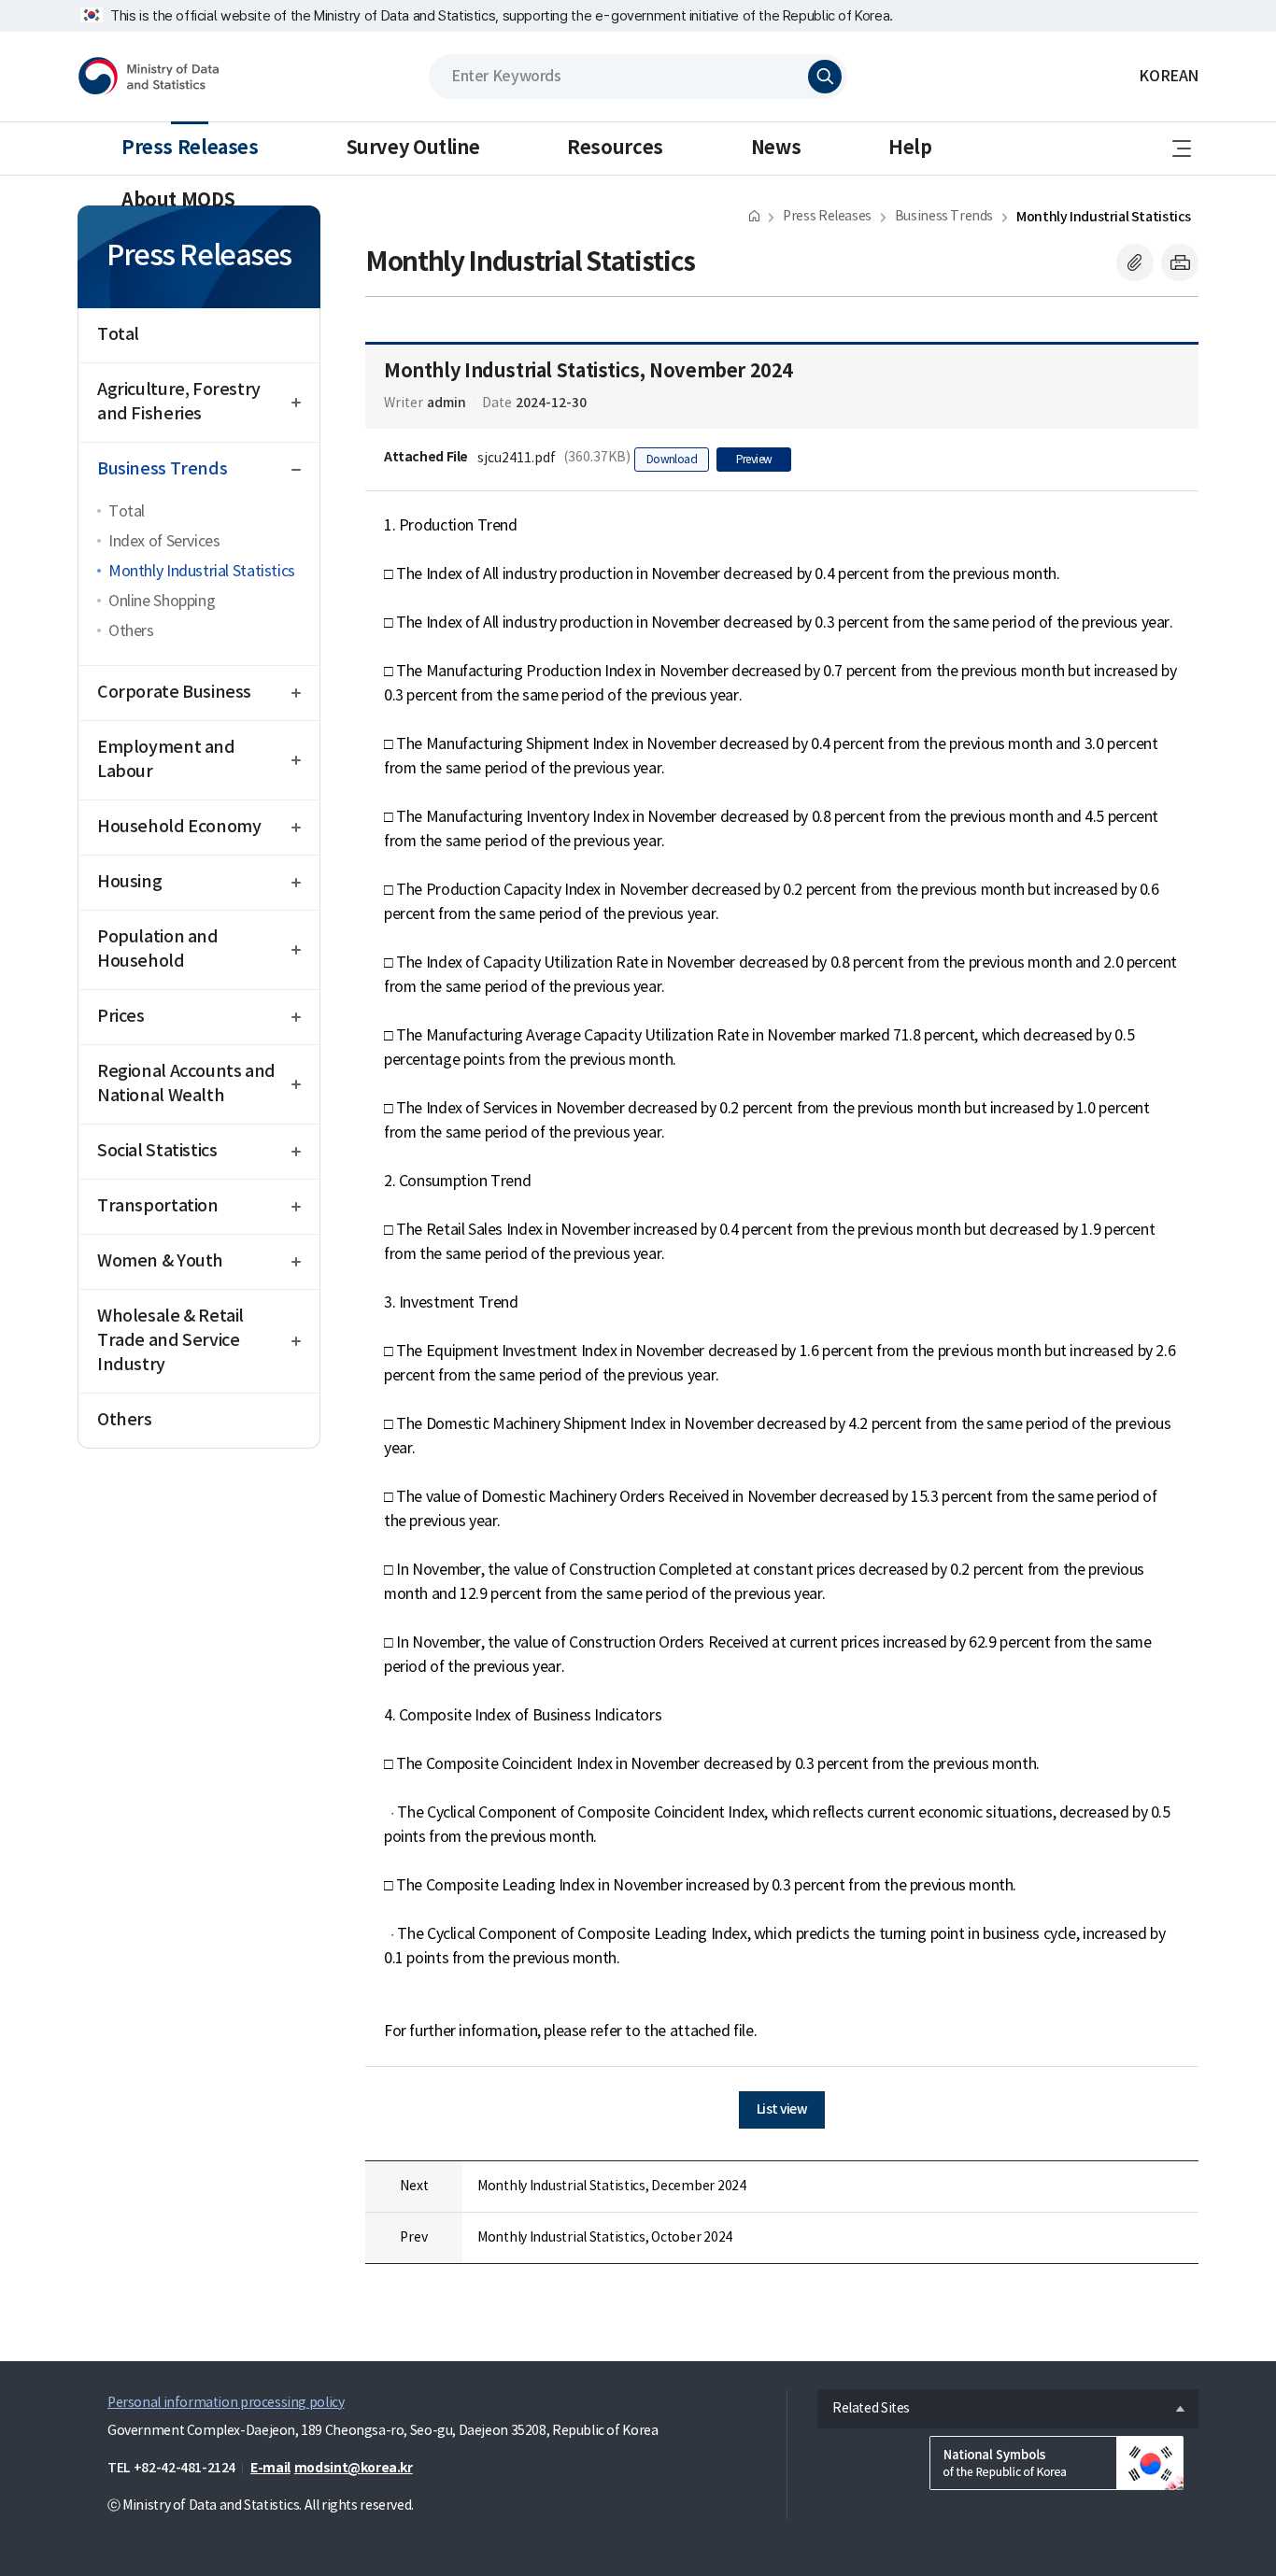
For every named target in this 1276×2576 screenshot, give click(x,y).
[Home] (754, 215)
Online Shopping (162, 602)
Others (131, 631)
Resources (615, 149)
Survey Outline (413, 149)
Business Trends (944, 217)
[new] (1056, 2463)
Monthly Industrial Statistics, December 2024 (612, 2187)
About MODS (178, 201)
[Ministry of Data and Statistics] (156, 77)
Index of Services (164, 542)
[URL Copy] (1135, 262)
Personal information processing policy (226, 2403)
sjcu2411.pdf (517, 459)
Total (127, 512)
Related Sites (864, 2404)
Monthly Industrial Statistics (202, 572)
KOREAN (1169, 77)
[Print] (1180, 262)
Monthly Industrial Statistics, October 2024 (605, 2238)
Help (910, 149)
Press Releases (190, 149)
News (776, 149)
